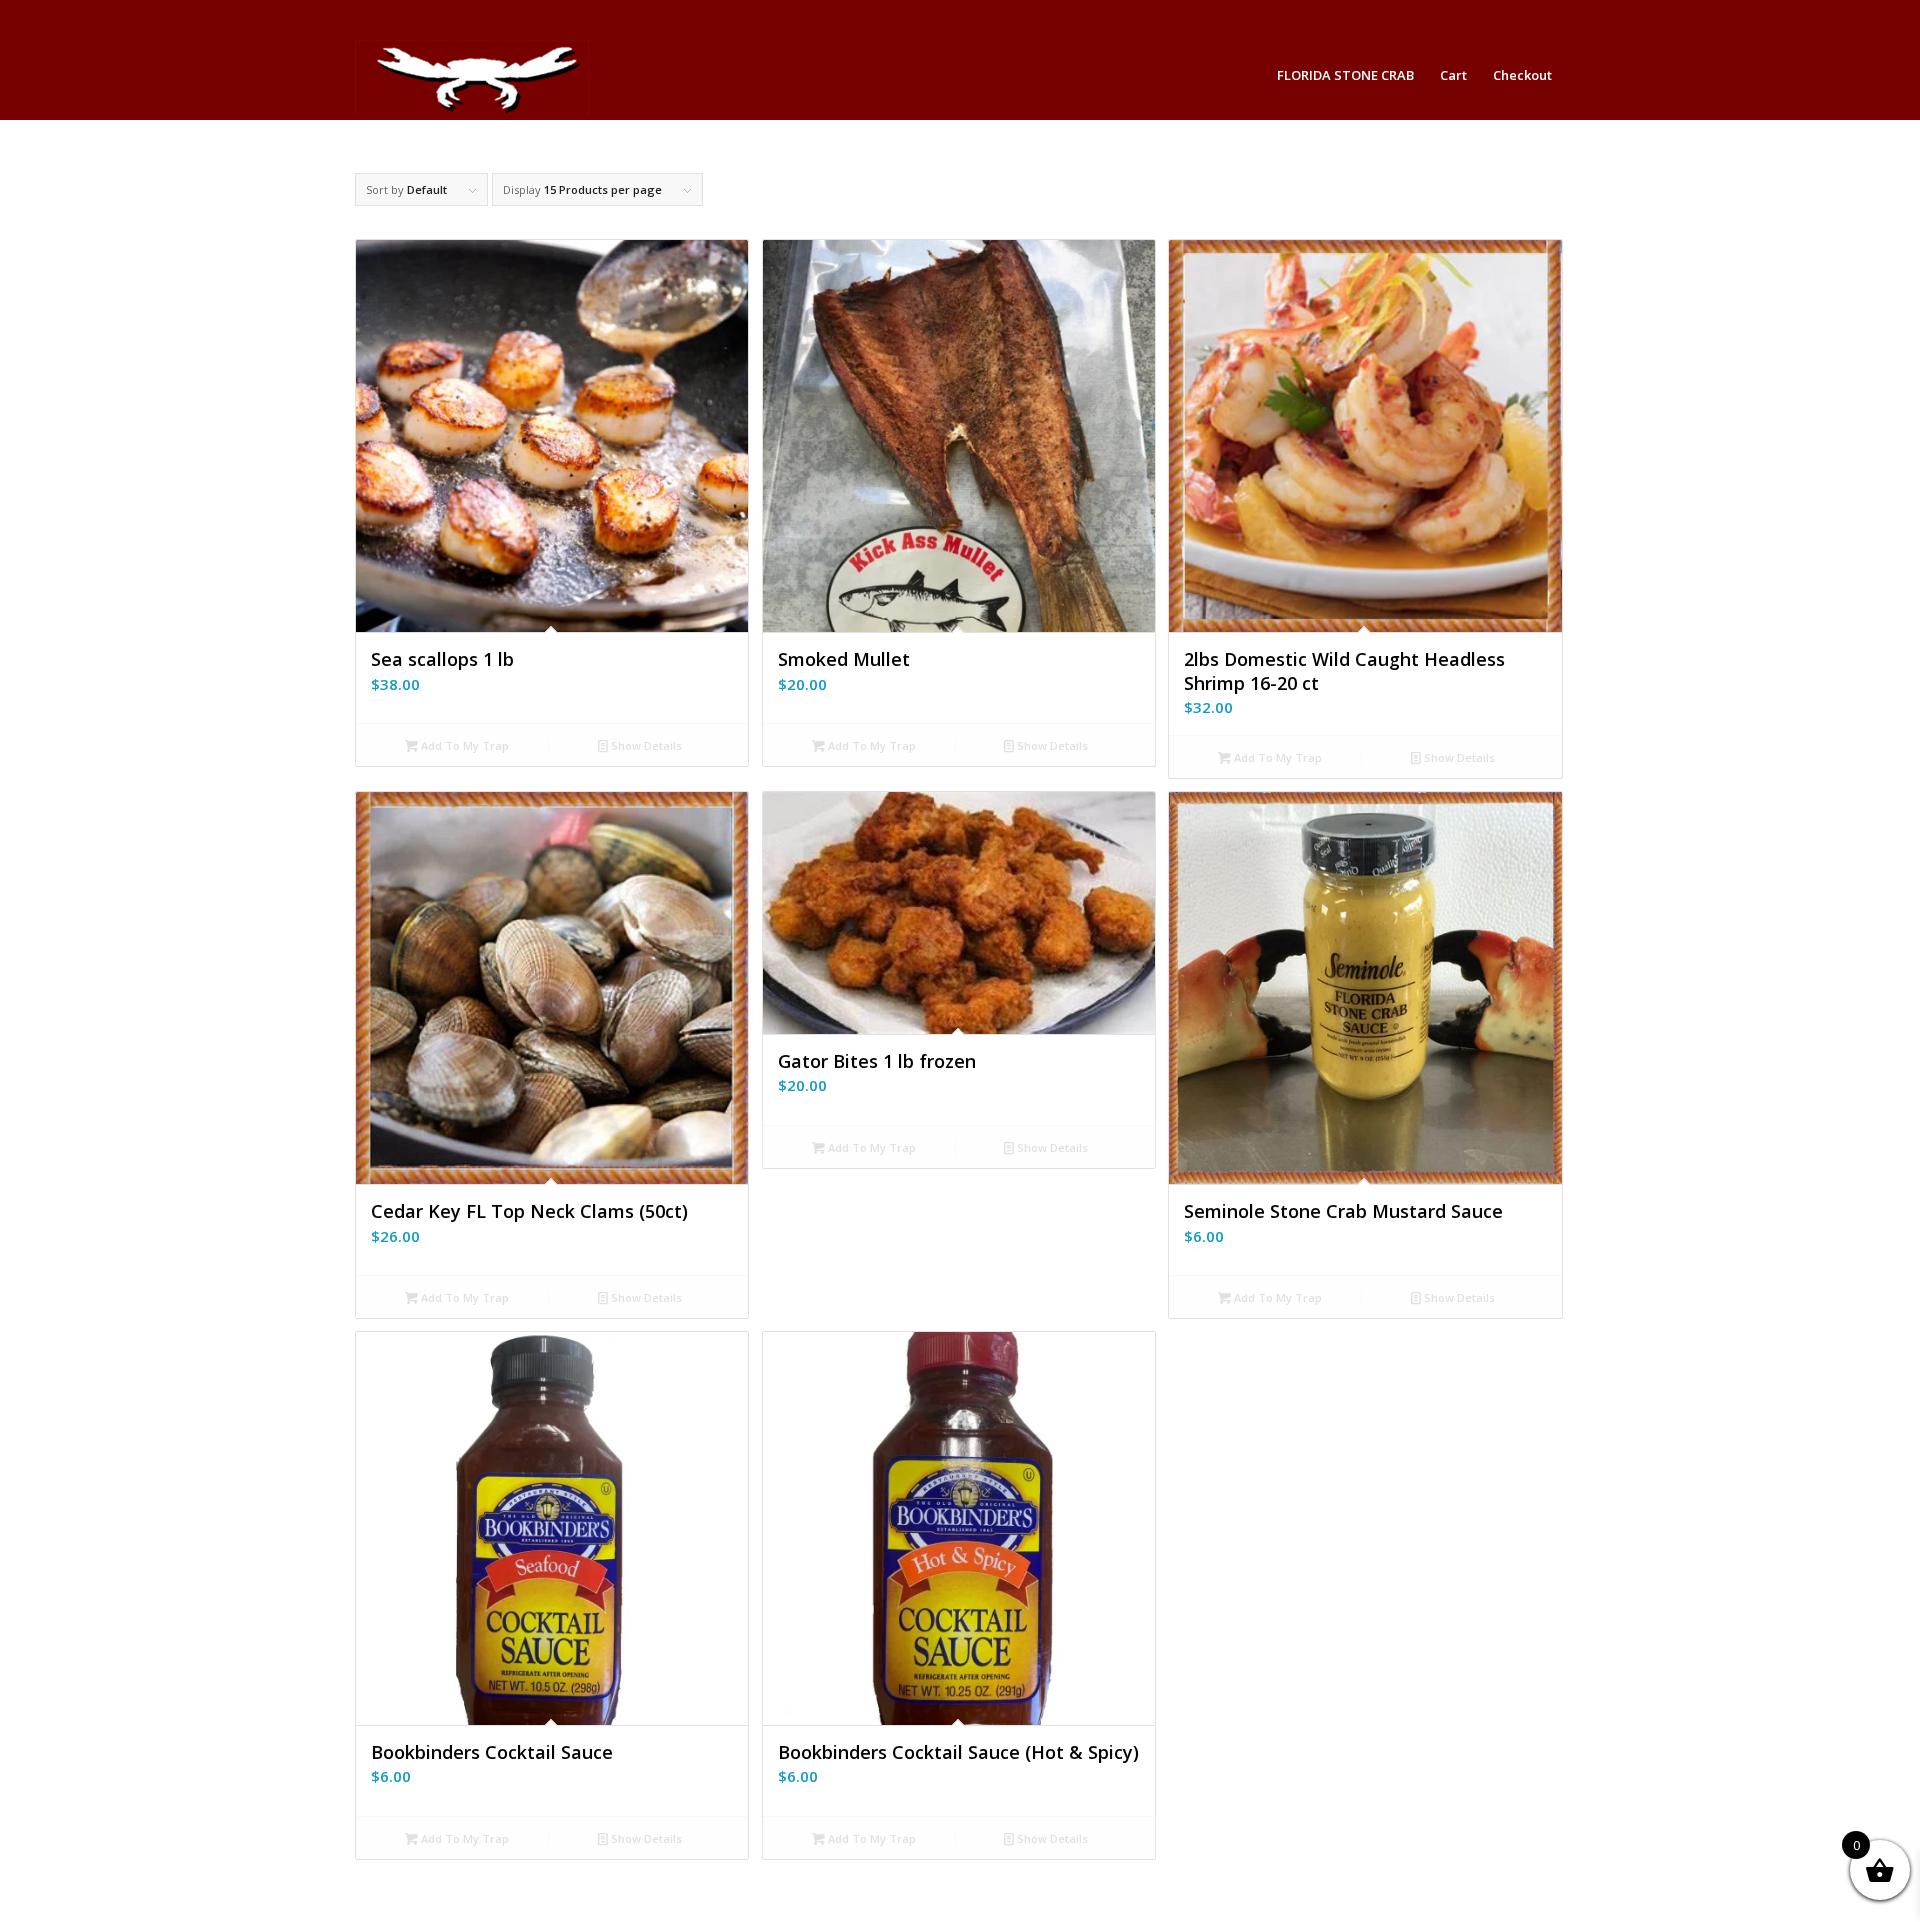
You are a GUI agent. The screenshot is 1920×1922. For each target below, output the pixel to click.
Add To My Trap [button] (463, 745)
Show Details (645, 745)
